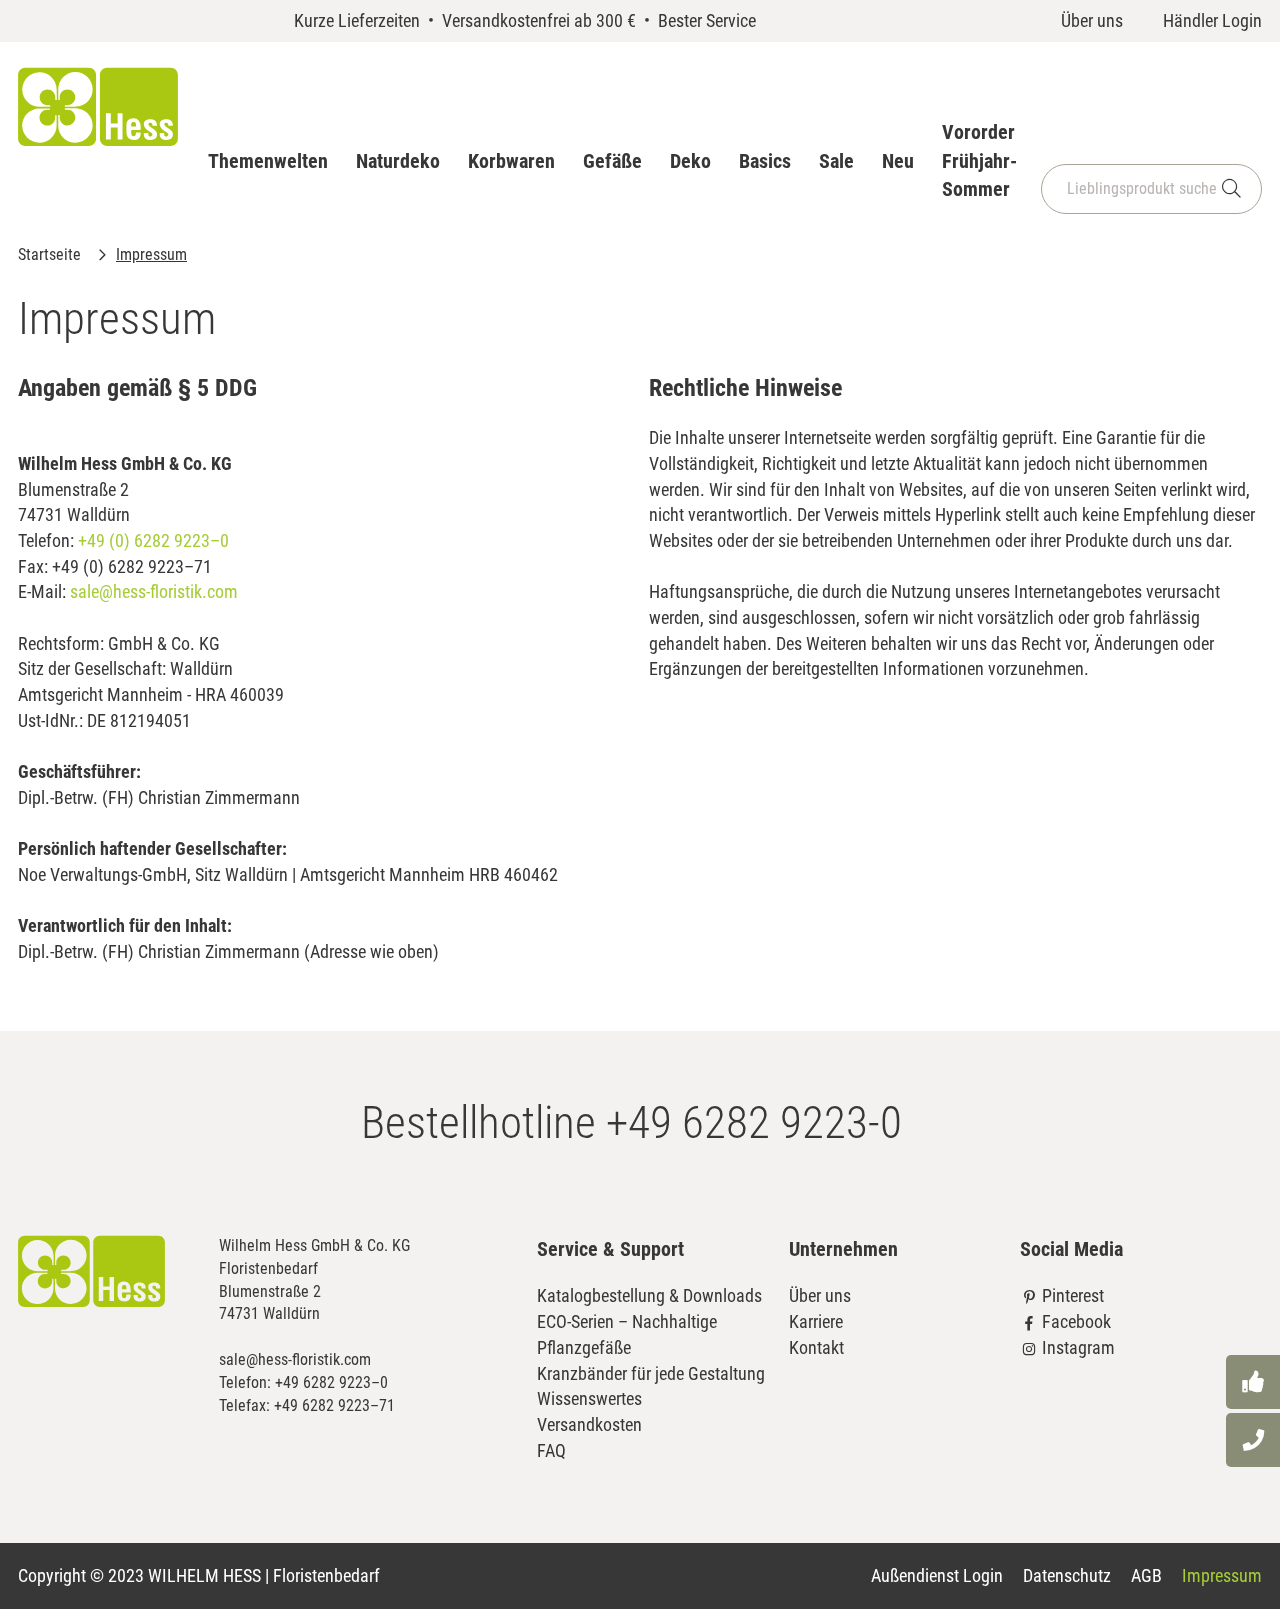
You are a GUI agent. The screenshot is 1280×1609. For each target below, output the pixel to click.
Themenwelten (268, 161)
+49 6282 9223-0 (754, 1122)
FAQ (551, 1450)
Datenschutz (1067, 1575)
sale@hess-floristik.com (154, 591)
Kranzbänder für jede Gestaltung (651, 1373)
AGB (1146, 1575)
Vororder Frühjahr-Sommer (979, 160)
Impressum (1222, 1575)
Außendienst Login (937, 1575)
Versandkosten (589, 1424)
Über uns (1092, 20)
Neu (898, 161)
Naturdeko (398, 161)
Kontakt (816, 1347)
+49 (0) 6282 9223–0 (153, 540)
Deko (690, 161)
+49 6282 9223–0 (331, 1382)
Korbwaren (511, 161)
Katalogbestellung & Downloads (649, 1295)
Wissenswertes (589, 1398)
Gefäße (612, 161)
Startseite (51, 254)
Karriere (816, 1321)
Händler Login (1212, 20)
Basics (765, 161)
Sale (836, 161)
